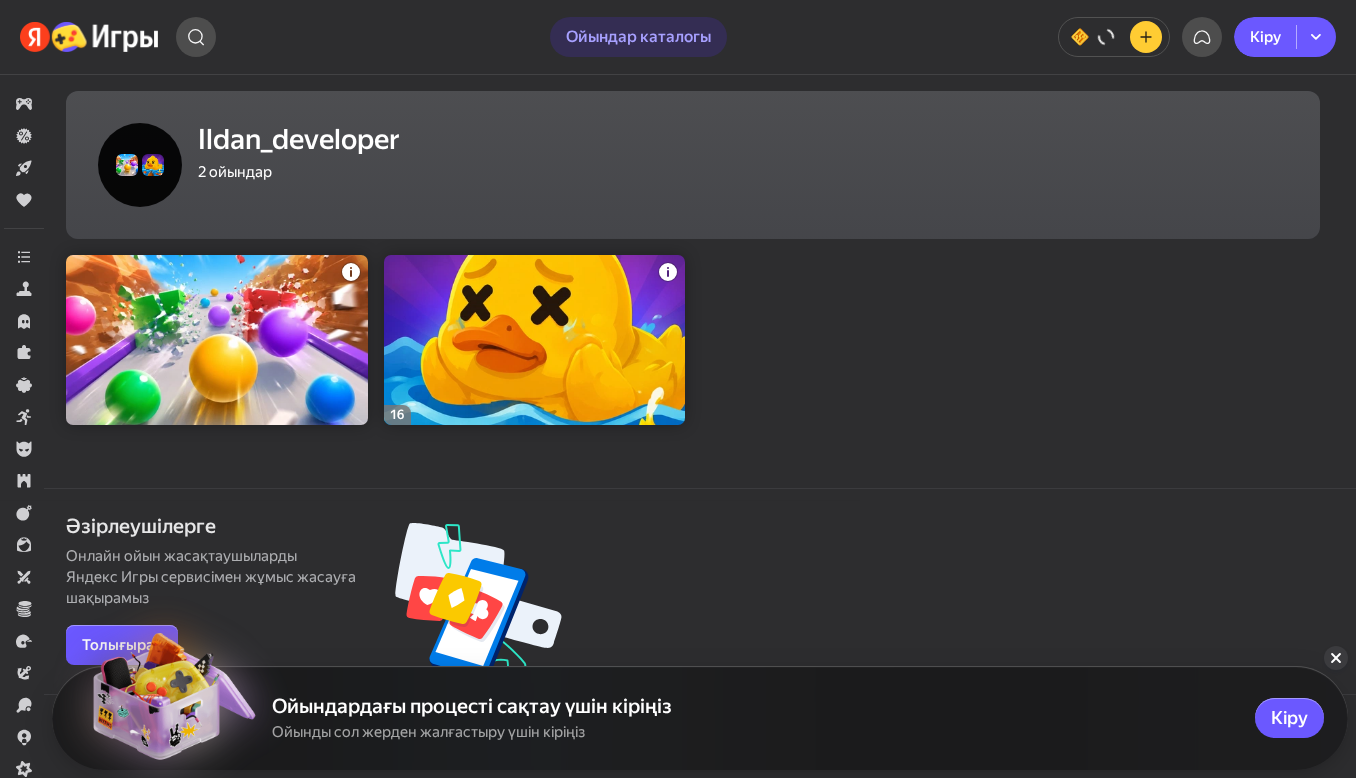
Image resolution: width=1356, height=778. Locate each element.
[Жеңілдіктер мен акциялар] (24, 136)
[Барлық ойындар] (24, 104)
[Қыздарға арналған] (24, 545)
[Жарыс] (24, 641)
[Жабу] (1336, 658)
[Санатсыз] (24, 257)
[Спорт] (24, 705)
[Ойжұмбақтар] (24, 353)
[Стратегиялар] (24, 481)
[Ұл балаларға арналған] (24, 449)
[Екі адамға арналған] (24, 577)
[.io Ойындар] (24, 737)
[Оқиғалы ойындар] (24, 673)
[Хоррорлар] (24, 321)
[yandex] (90, 37)
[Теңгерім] (1114, 37)
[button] (24, 104)
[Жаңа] (24, 168)
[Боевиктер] (24, 513)
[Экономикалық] (24, 609)
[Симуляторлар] (24, 289)
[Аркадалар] (24, 417)
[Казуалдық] (24, 385)
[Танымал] (24, 200)
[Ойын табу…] (196, 37)
